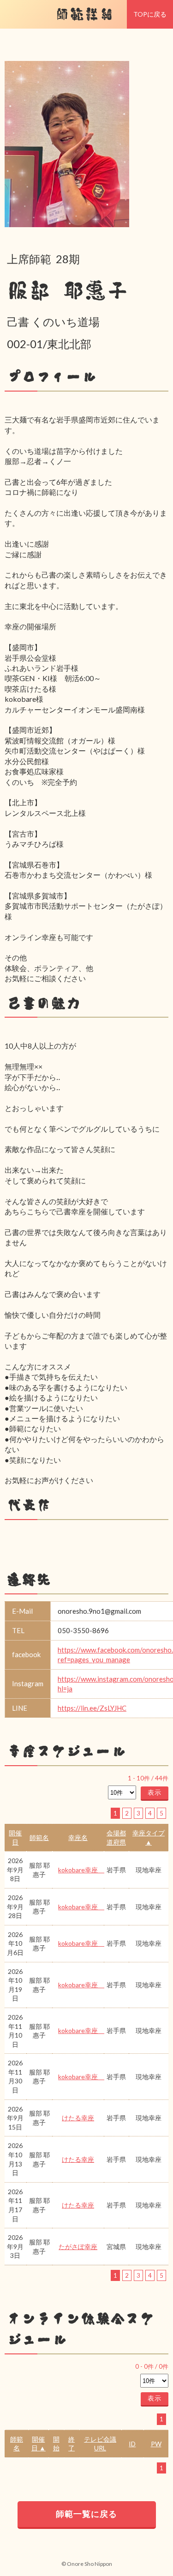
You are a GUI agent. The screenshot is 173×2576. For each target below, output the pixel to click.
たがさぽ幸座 (78, 2247)
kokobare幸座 (81, 1870)
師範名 (39, 1837)
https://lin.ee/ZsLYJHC (92, 1708)
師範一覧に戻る (86, 2514)
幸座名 (78, 1837)
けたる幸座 (78, 2118)
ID (132, 2444)
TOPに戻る (150, 14)
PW (156, 2444)
